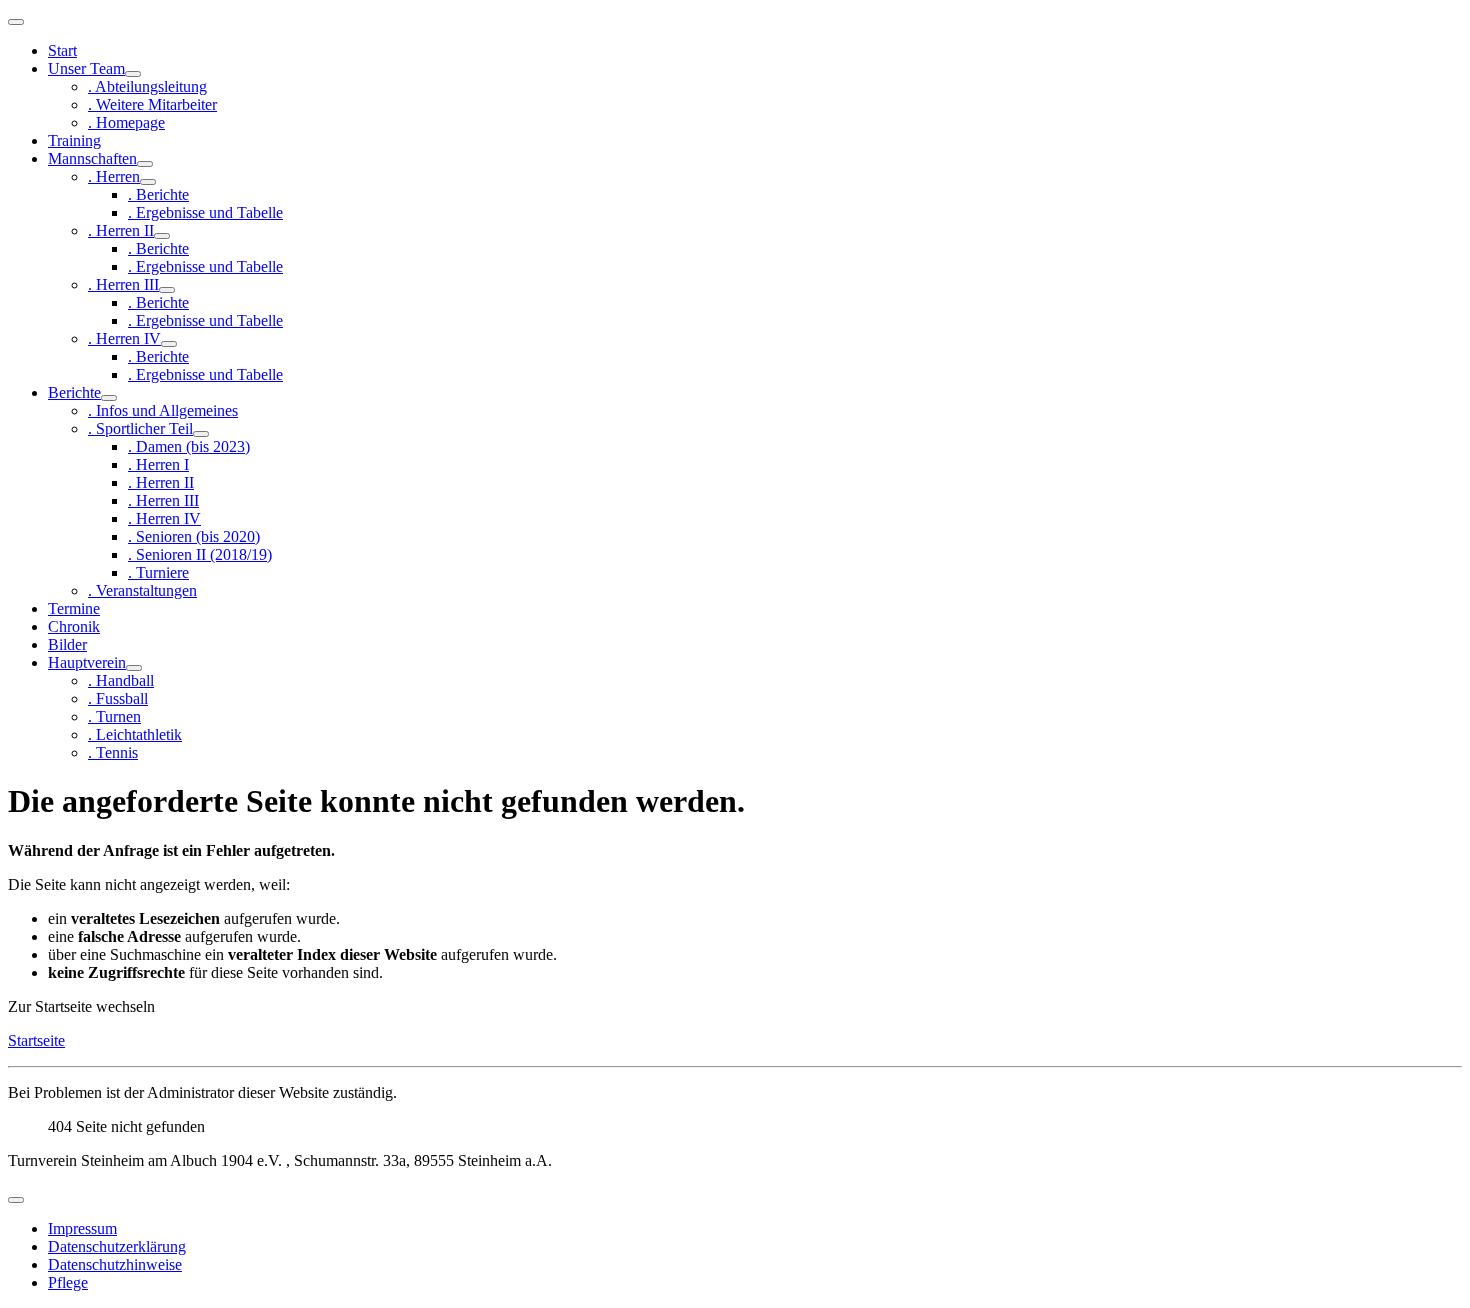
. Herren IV (124, 338)
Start (62, 50)
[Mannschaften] (145, 164)
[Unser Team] (133, 74)
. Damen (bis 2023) (189, 446)
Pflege (68, 1282)
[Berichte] (109, 398)
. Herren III (123, 284)
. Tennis (113, 752)
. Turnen (114, 716)
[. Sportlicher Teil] (201, 434)
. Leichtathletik (135, 734)
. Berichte (158, 194)
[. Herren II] (162, 236)
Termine (74, 608)
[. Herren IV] (169, 344)
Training (74, 140)
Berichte (74, 392)
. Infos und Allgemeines (163, 410)
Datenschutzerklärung (117, 1246)
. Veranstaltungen (142, 590)
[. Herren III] (167, 290)
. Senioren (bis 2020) (194, 536)
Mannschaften (92, 158)
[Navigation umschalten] (16, 22)
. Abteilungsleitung (147, 86)
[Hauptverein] (134, 668)
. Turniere (158, 572)
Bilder (67, 644)
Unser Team (86, 68)
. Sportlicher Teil (140, 428)
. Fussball (118, 698)
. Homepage (126, 122)
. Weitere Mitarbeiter (152, 104)
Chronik (74, 626)
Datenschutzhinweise (115, 1264)
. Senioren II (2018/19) (200, 554)
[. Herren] (148, 182)
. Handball (121, 680)
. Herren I (158, 464)
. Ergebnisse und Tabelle (205, 212)
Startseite (36, 1040)
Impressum (82, 1228)
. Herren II (121, 230)
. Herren (114, 176)
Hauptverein (87, 662)
